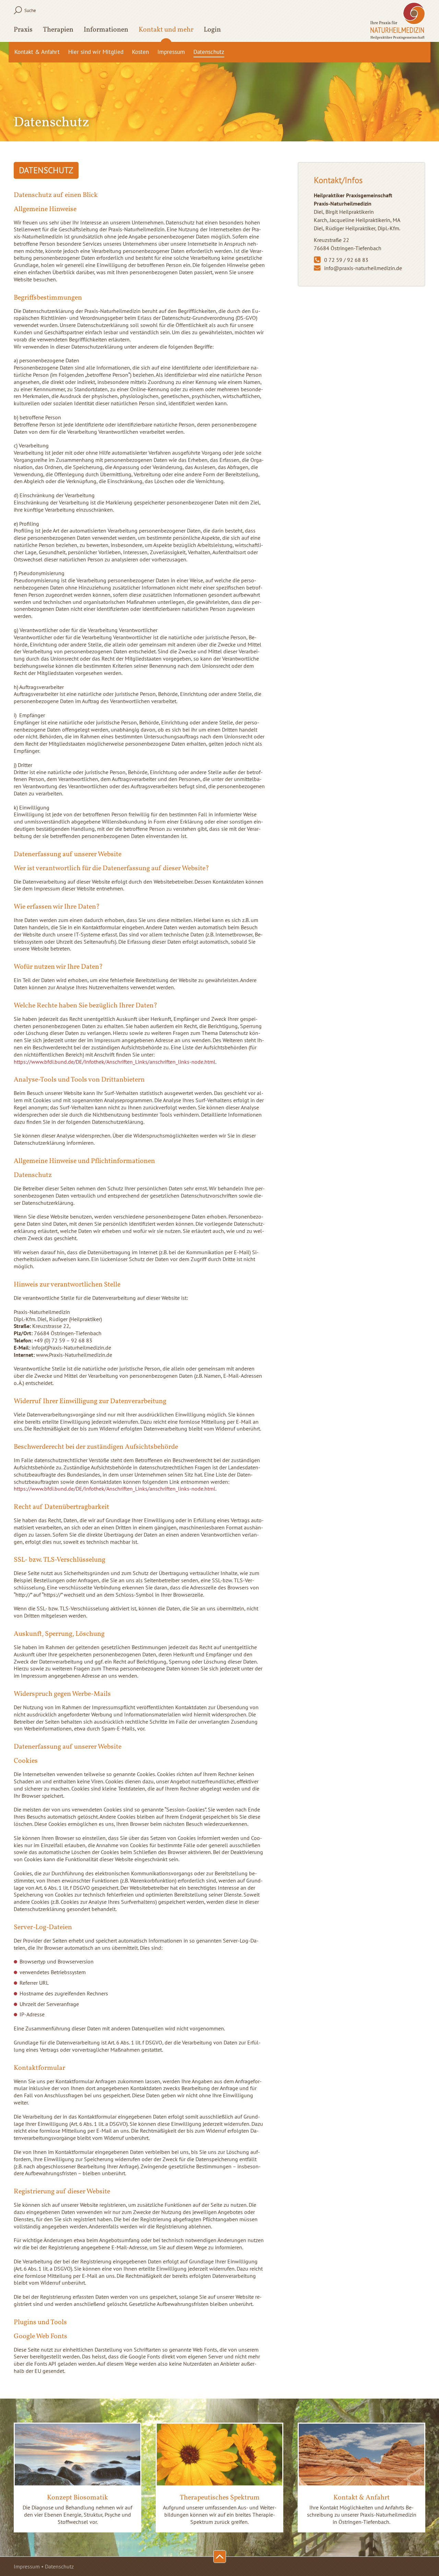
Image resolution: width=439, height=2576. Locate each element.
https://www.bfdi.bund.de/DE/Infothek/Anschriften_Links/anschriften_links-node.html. (115, 1489)
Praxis (23, 31)
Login (212, 31)
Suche (30, 10)
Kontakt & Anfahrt (37, 52)
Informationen (106, 31)
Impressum (171, 52)
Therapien (58, 31)
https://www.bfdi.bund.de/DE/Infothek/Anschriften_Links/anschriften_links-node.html (115, 1062)
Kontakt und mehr (166, 31)
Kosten (140, 52)
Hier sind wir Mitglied (96, 52)
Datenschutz (209, 52)
